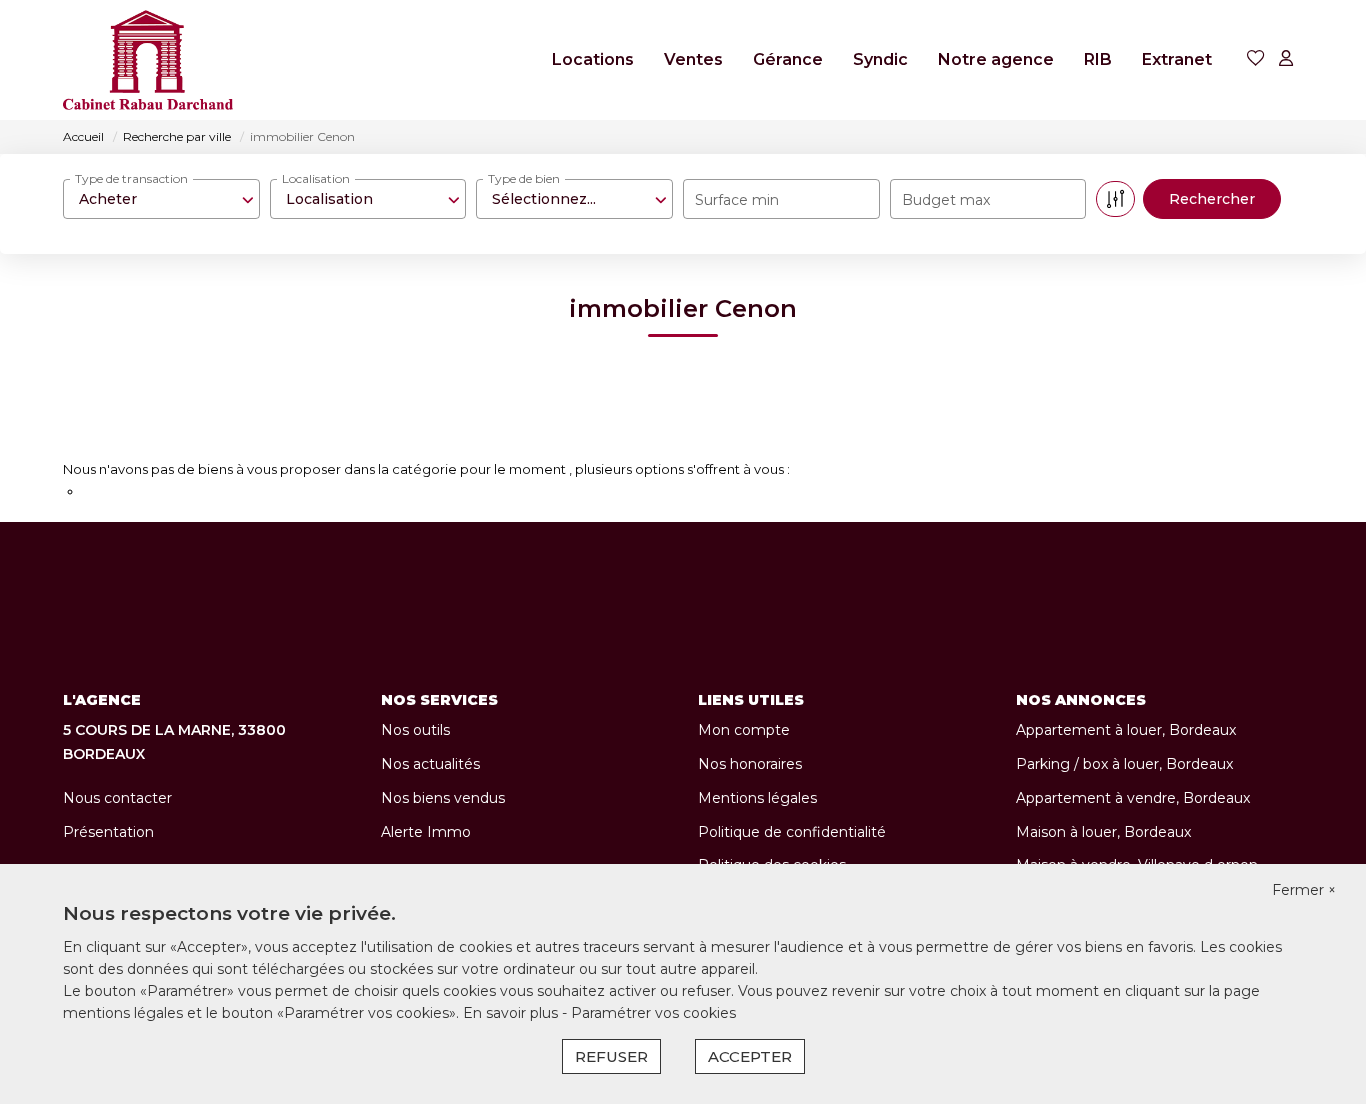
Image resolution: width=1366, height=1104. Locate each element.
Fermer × (1304, 890)
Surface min (737, 200)
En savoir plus (512, 1013)
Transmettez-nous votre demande (194, 491)
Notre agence (996, 59)
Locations (593, 59)
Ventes (693, 59)
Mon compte (744, 730)
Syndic (880, 59)
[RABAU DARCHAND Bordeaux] (148, 60)
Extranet (1177, 59)
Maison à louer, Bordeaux (1103, 832)
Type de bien (524, 178)
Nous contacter (117, 798)
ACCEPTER (750, 1056)
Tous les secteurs (153, 437)
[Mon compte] (1286, 59)
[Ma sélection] (1256, 59)
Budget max (946, 200)
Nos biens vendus (443, 798)
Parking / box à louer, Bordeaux (1124, 764)
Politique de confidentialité (792, 832)
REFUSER (611, 1056)
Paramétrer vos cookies (653, 1013)
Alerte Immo (426, 832)
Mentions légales (757, 798)
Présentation (108, 832)
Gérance (788, 59)
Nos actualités (430, 764)
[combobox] (161, 199)
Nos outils (415, 730)
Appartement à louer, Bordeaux (1126, 730)
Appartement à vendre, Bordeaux (1133, 798)
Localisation (316, 178)
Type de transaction (131, 178)
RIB (1098, 59)
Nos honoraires (750, 764)
